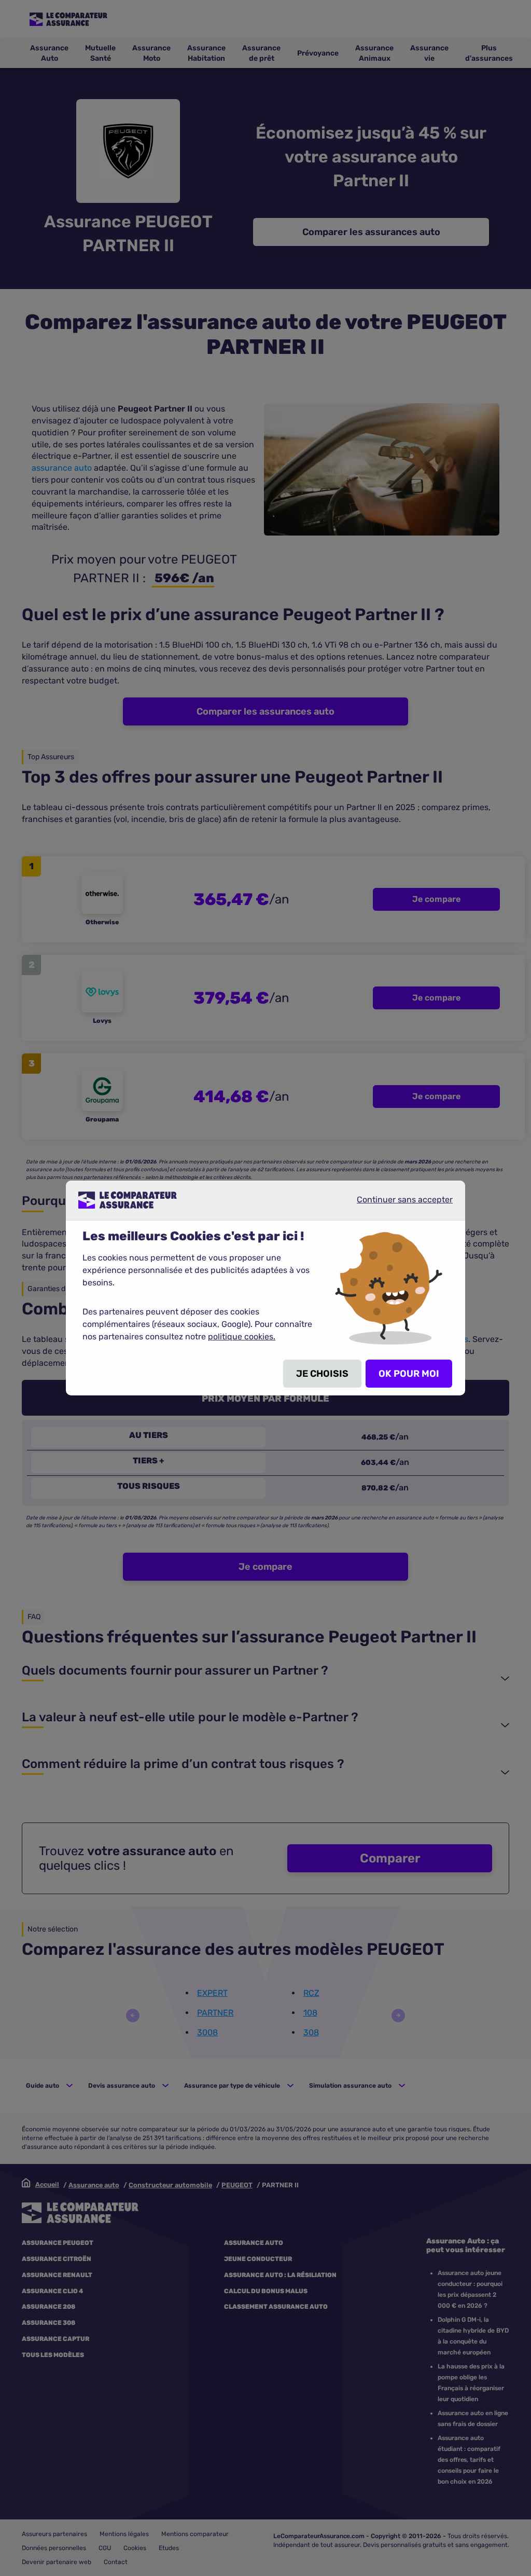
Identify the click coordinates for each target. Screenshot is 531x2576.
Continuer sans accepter (396, 1204)
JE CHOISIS (322, 1374)
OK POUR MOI (409, 1374)
